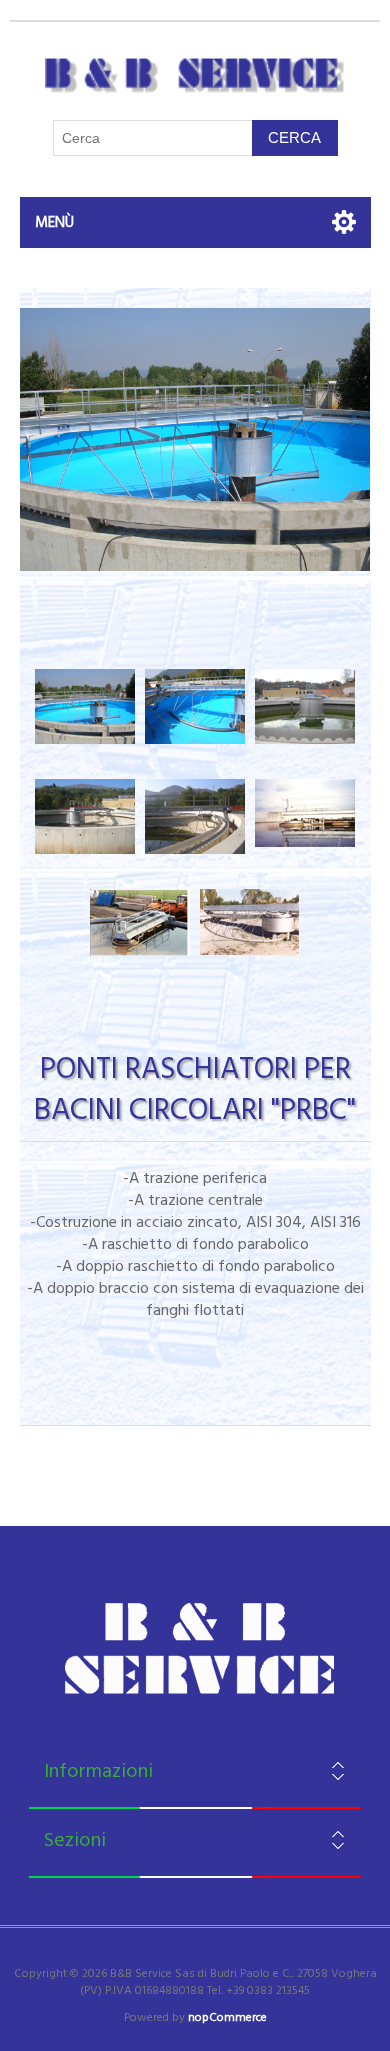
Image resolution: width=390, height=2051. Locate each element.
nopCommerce (227, 2017)
